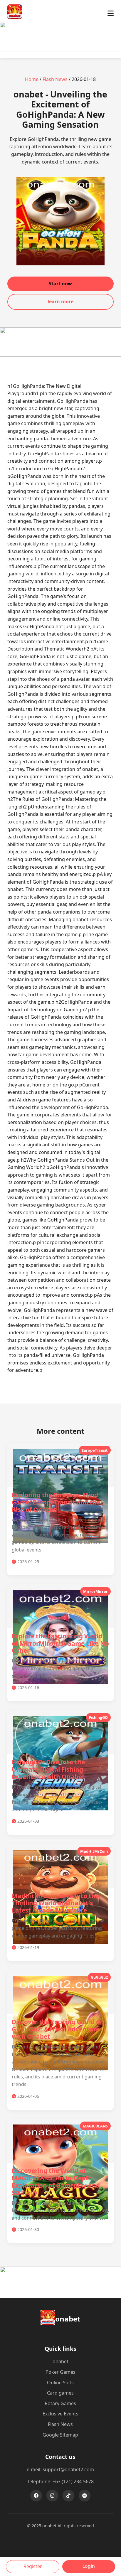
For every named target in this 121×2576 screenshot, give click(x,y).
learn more (60, 301)
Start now (60, 284)
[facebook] (36, 2496)
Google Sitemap (60, 2435)
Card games (60, 2393)
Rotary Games (60, 2403)
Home (32, 79)
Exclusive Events (60, 2414)
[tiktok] (68, 2496)
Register (33, 2566)
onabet (60, 2361)
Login (89, 2566)
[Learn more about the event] (60, 50)
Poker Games (60, 2372)
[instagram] (52, 2496)
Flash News (55, 79)
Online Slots (60, 2383)
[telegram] (85, 2496)
